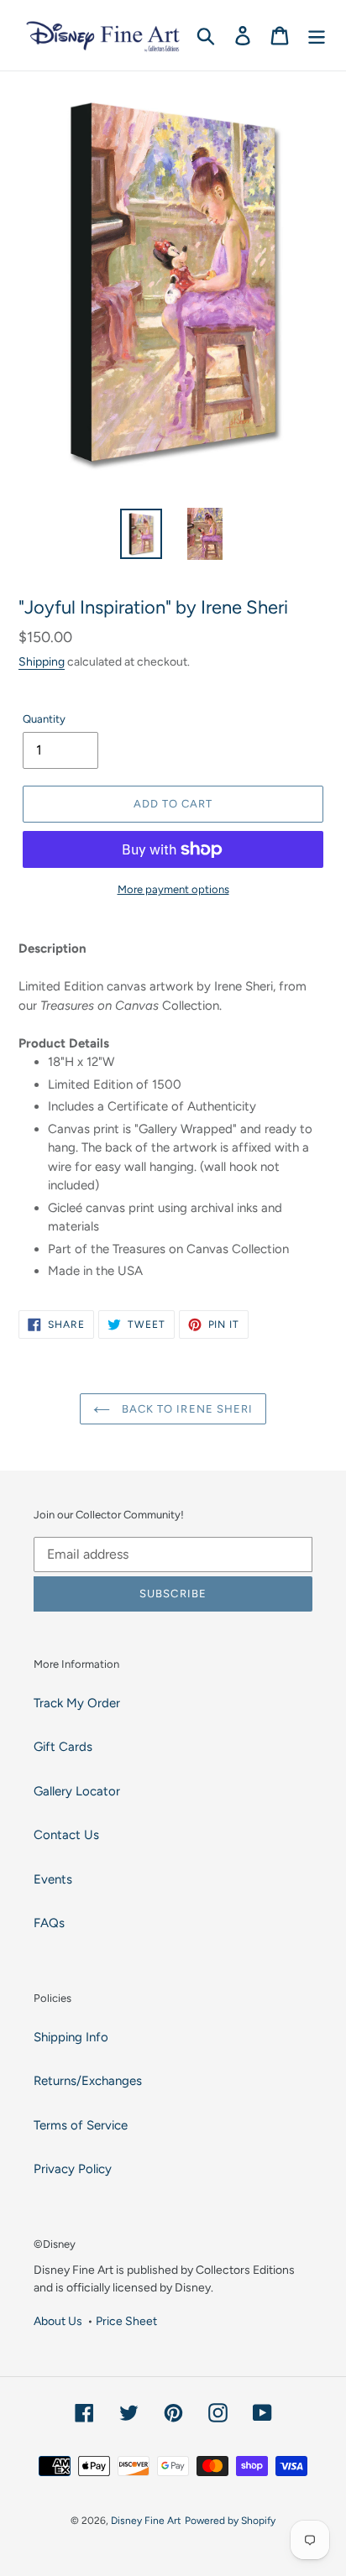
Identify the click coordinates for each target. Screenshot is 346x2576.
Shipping (42, 661)
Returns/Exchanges (88, 2081)
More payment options (173, 889)
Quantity (44, 719)
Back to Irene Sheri (186, 1409)
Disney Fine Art (146, 2521)
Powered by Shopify (230, 2521)
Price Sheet (126, 2321)
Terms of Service (81, 2125)
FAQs (49, 1923)
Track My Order (77, 1703)
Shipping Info (71, 2037)
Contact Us (66, 1835)
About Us (58, 2321)
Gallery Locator (77, 1791)
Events (53, 1879)
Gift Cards (63, 1747)
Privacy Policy (73, 2169)
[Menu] (317, 35)
